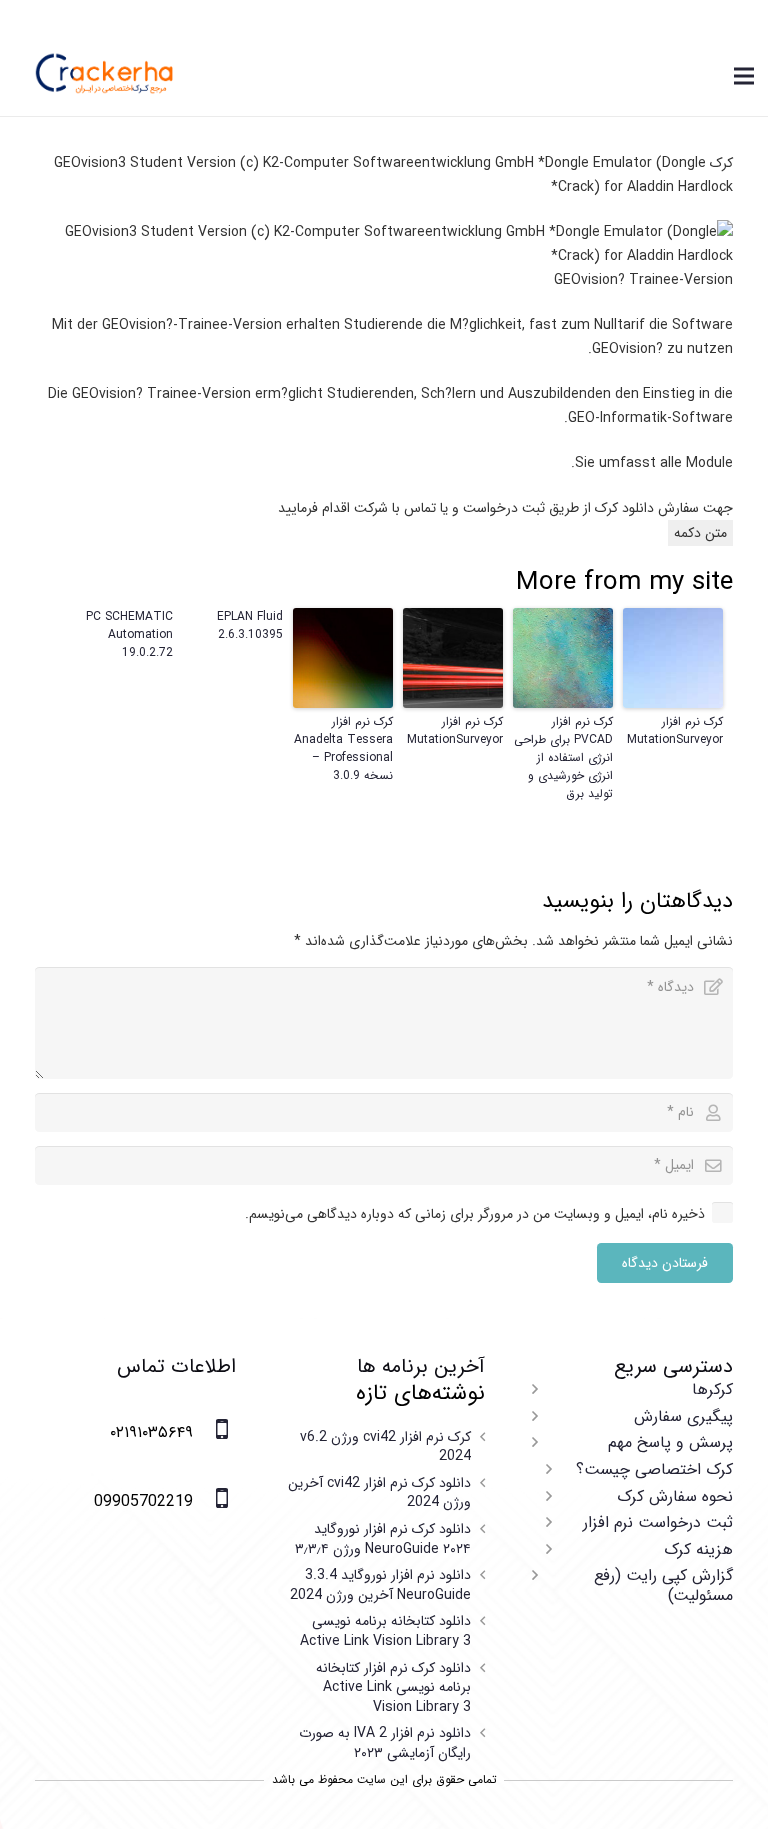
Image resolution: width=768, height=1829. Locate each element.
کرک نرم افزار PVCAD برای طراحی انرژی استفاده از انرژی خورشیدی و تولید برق (563, 758)
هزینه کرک (698, 1549)
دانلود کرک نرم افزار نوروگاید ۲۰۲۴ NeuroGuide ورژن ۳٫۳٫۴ (383, 1539)
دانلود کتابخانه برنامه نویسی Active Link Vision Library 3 (385, 1631)
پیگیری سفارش (683, 1416)
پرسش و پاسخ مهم (670, 1442)
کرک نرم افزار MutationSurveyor (675, 731)
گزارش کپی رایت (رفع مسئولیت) (663, 1585)
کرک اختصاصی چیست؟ (654, 1469)
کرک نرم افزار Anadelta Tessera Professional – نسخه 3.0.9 (343, 749)
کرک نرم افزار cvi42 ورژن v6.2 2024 (385, 1447)
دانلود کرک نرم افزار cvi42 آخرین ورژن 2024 (379, 1493)
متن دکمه (700, 533)
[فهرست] (744, 76)
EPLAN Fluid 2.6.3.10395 (250, 626)
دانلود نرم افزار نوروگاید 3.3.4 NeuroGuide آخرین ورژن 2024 (380, 1585)
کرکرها (712, 1389)
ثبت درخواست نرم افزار (658, 1522)
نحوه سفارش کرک (675, 1496)
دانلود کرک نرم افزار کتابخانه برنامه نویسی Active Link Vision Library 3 (393, 1687)
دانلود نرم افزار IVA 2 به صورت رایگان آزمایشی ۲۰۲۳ (385, 1743)
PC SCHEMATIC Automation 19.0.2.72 (129, 635)
